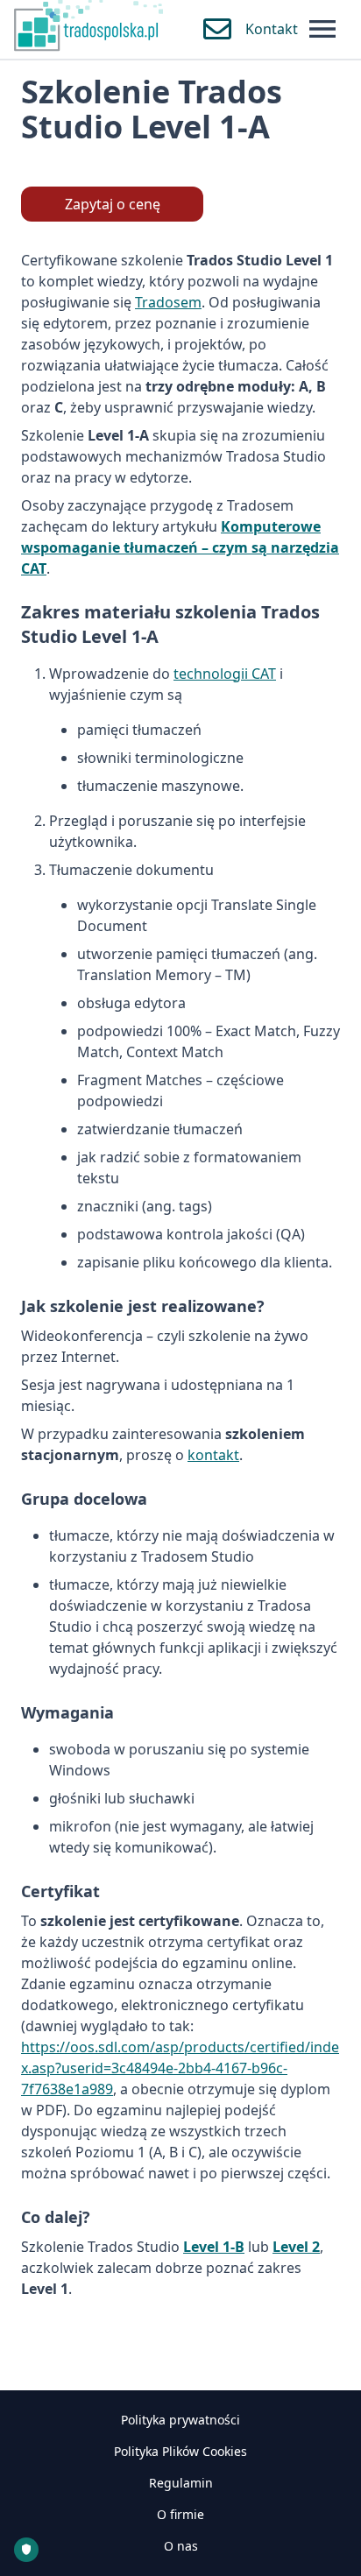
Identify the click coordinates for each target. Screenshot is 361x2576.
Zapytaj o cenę (113, 204)
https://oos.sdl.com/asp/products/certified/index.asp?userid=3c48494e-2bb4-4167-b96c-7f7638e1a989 (180, 2068)
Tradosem (168, 302)
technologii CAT (225, 674)
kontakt (213, 1455)
